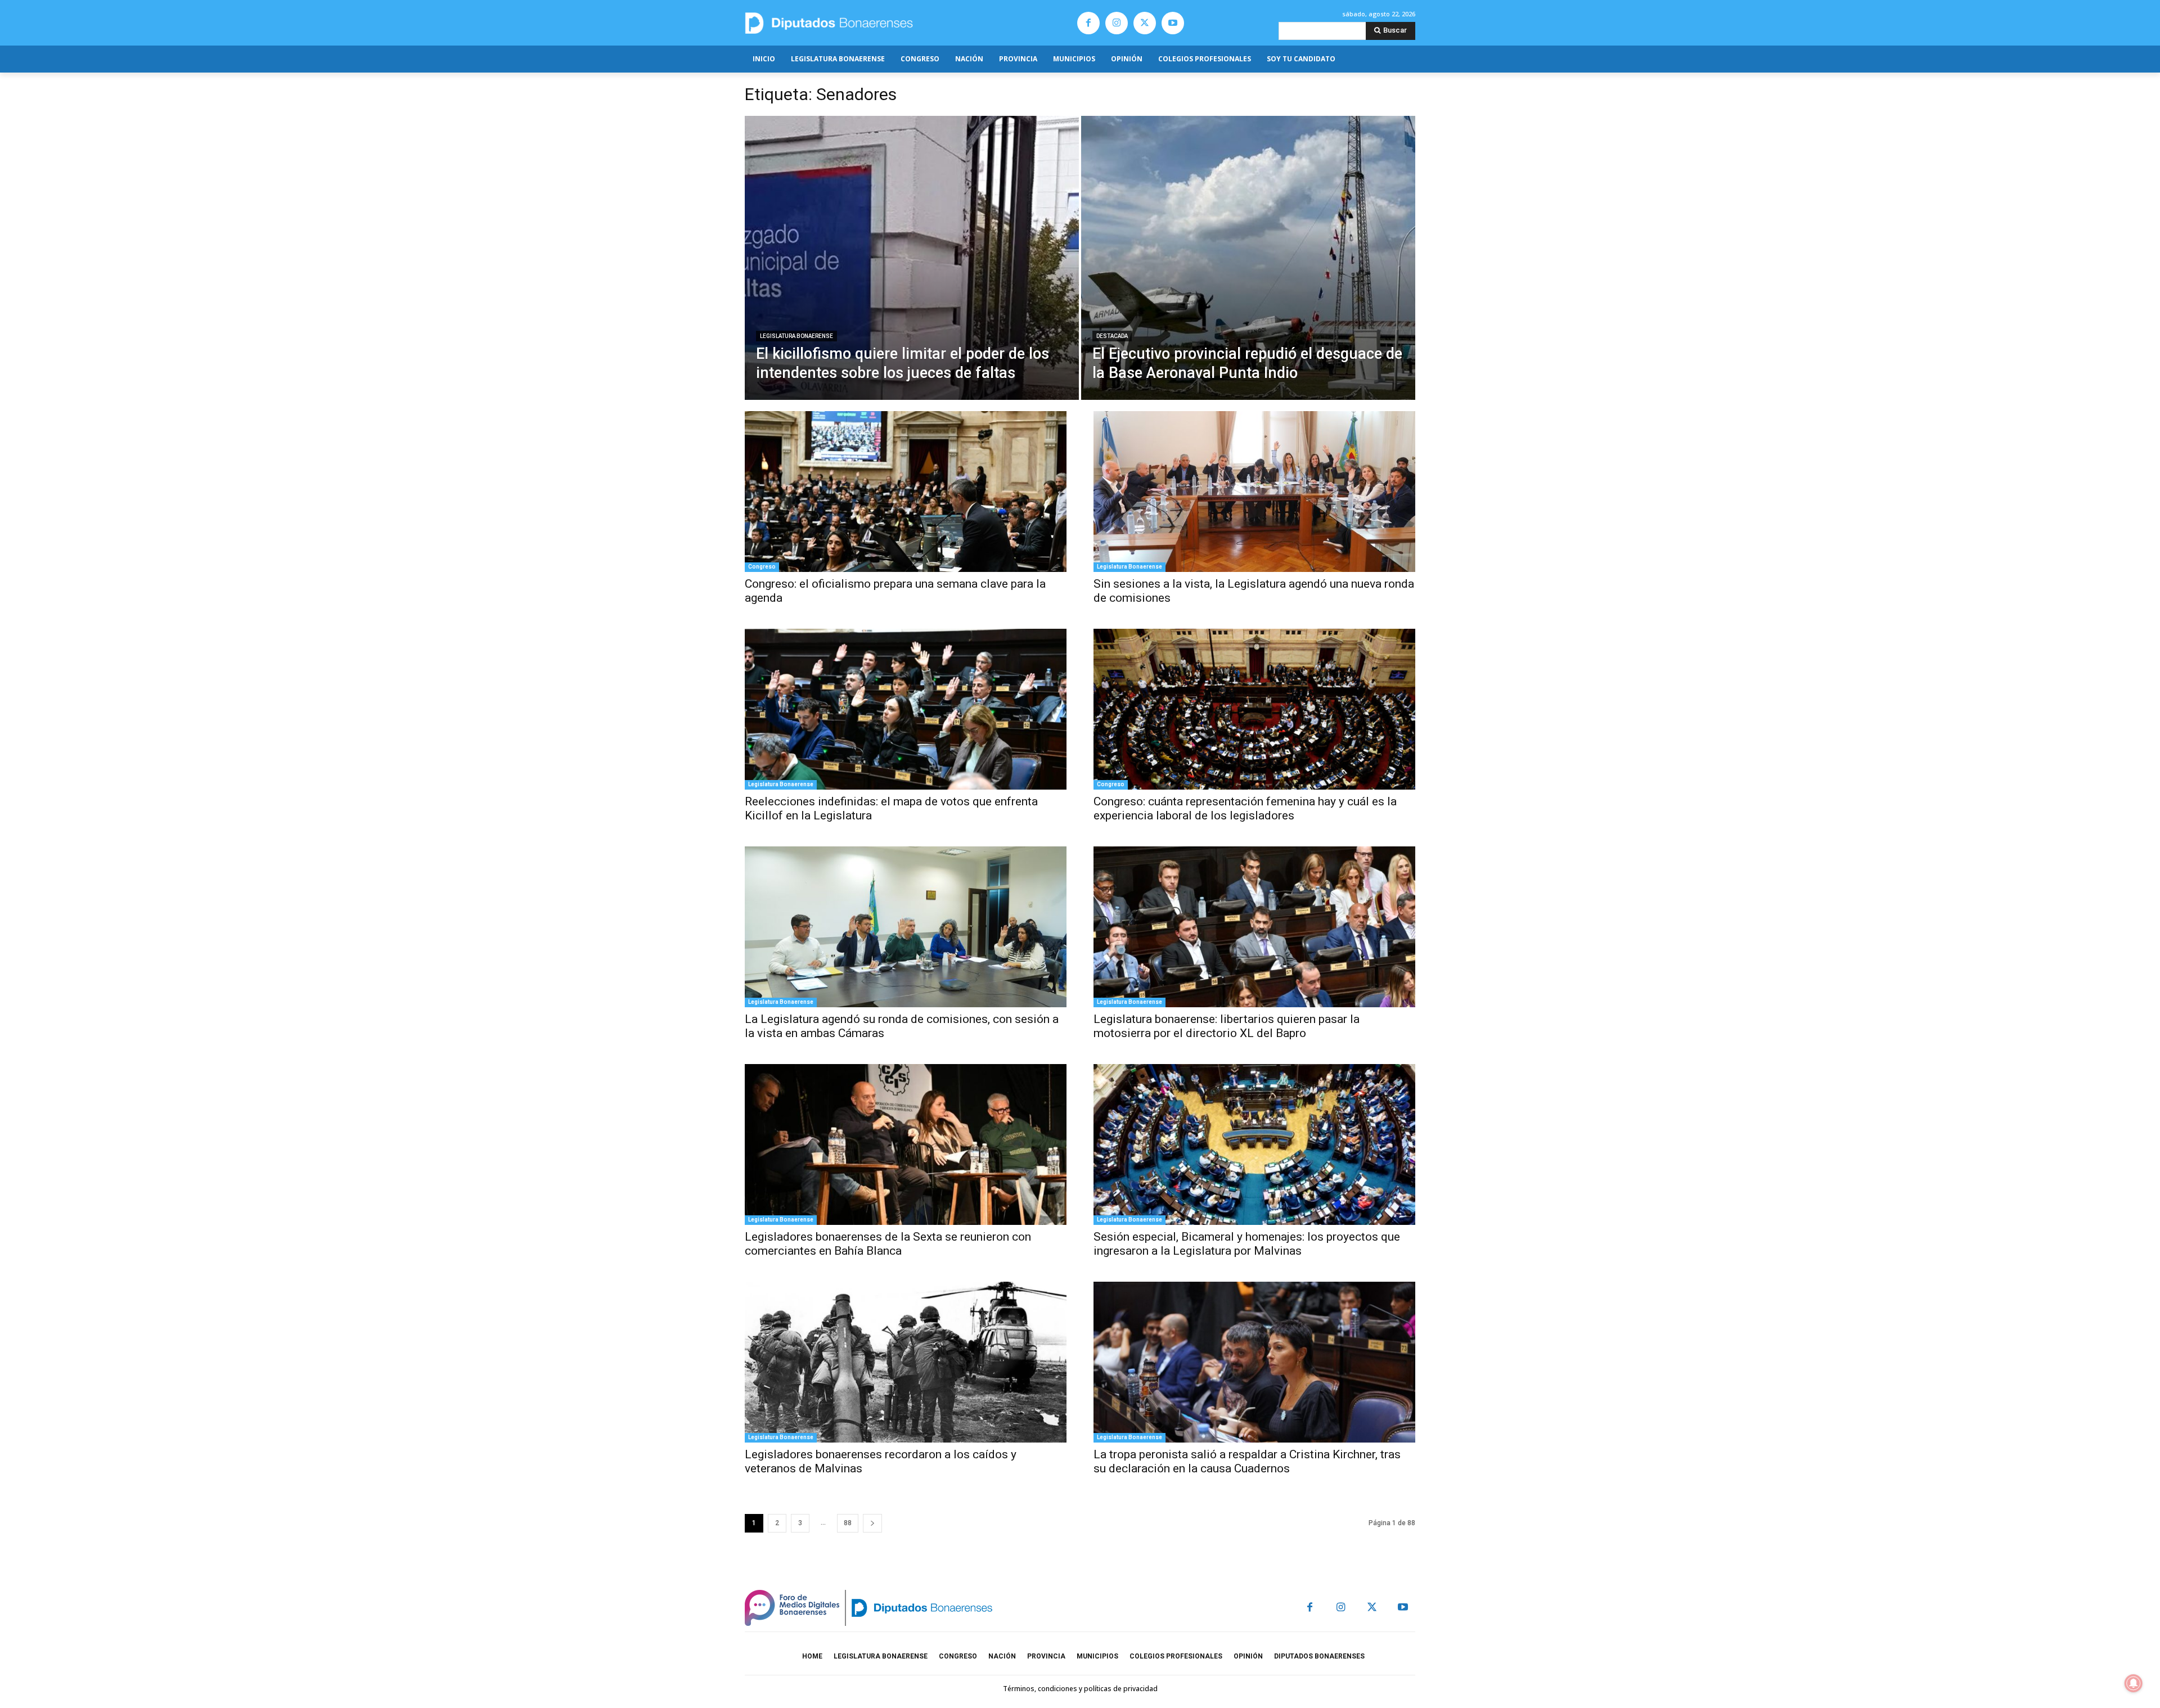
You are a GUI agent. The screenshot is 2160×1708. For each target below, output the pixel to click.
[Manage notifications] (2134, 1683)
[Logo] (882, 23)
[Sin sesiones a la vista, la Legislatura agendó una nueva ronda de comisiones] (1254, 492)
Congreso (762, 567)
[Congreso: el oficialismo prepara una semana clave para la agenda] (906, 492)
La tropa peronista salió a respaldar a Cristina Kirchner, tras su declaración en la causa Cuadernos (1247, 1461)
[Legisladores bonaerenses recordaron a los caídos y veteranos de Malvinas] (906, 1362)
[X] (1145, 23)
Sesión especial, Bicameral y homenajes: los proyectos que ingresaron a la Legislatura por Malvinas (1247, 1244)
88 (848, 1523)
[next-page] (872, 1523)
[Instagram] (1117, 23)
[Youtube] (1173, 23)
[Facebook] (1088, 23)
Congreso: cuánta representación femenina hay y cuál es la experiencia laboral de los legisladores (1245, 808)
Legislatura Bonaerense (796, 336)
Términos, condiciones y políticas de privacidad (1080, 1689)
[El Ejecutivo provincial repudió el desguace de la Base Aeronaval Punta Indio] (1248, 258)
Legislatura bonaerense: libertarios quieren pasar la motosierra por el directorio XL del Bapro (1227, 1026)
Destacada (1112, 336)
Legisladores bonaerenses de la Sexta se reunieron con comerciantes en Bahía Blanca (888, 1244)
